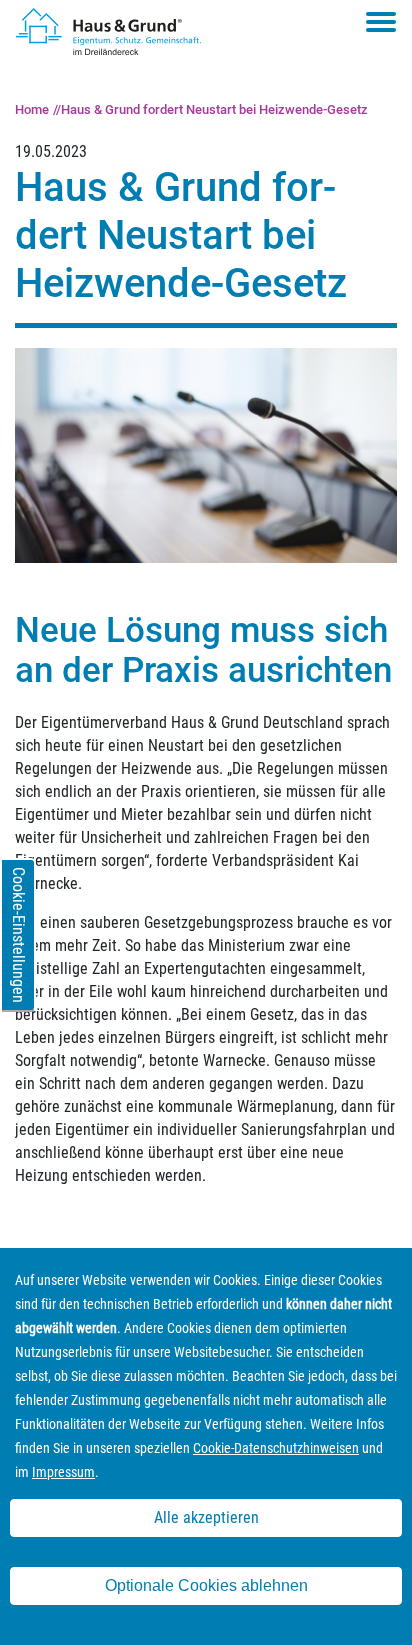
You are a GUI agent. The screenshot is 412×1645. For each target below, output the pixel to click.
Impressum (63, 1472)
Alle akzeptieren (206, 1517)
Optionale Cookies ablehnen (206, 1585)
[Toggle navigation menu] (381, 22)
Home (32, 109)
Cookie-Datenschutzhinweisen (276, 1448)
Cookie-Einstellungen (18, 935)
